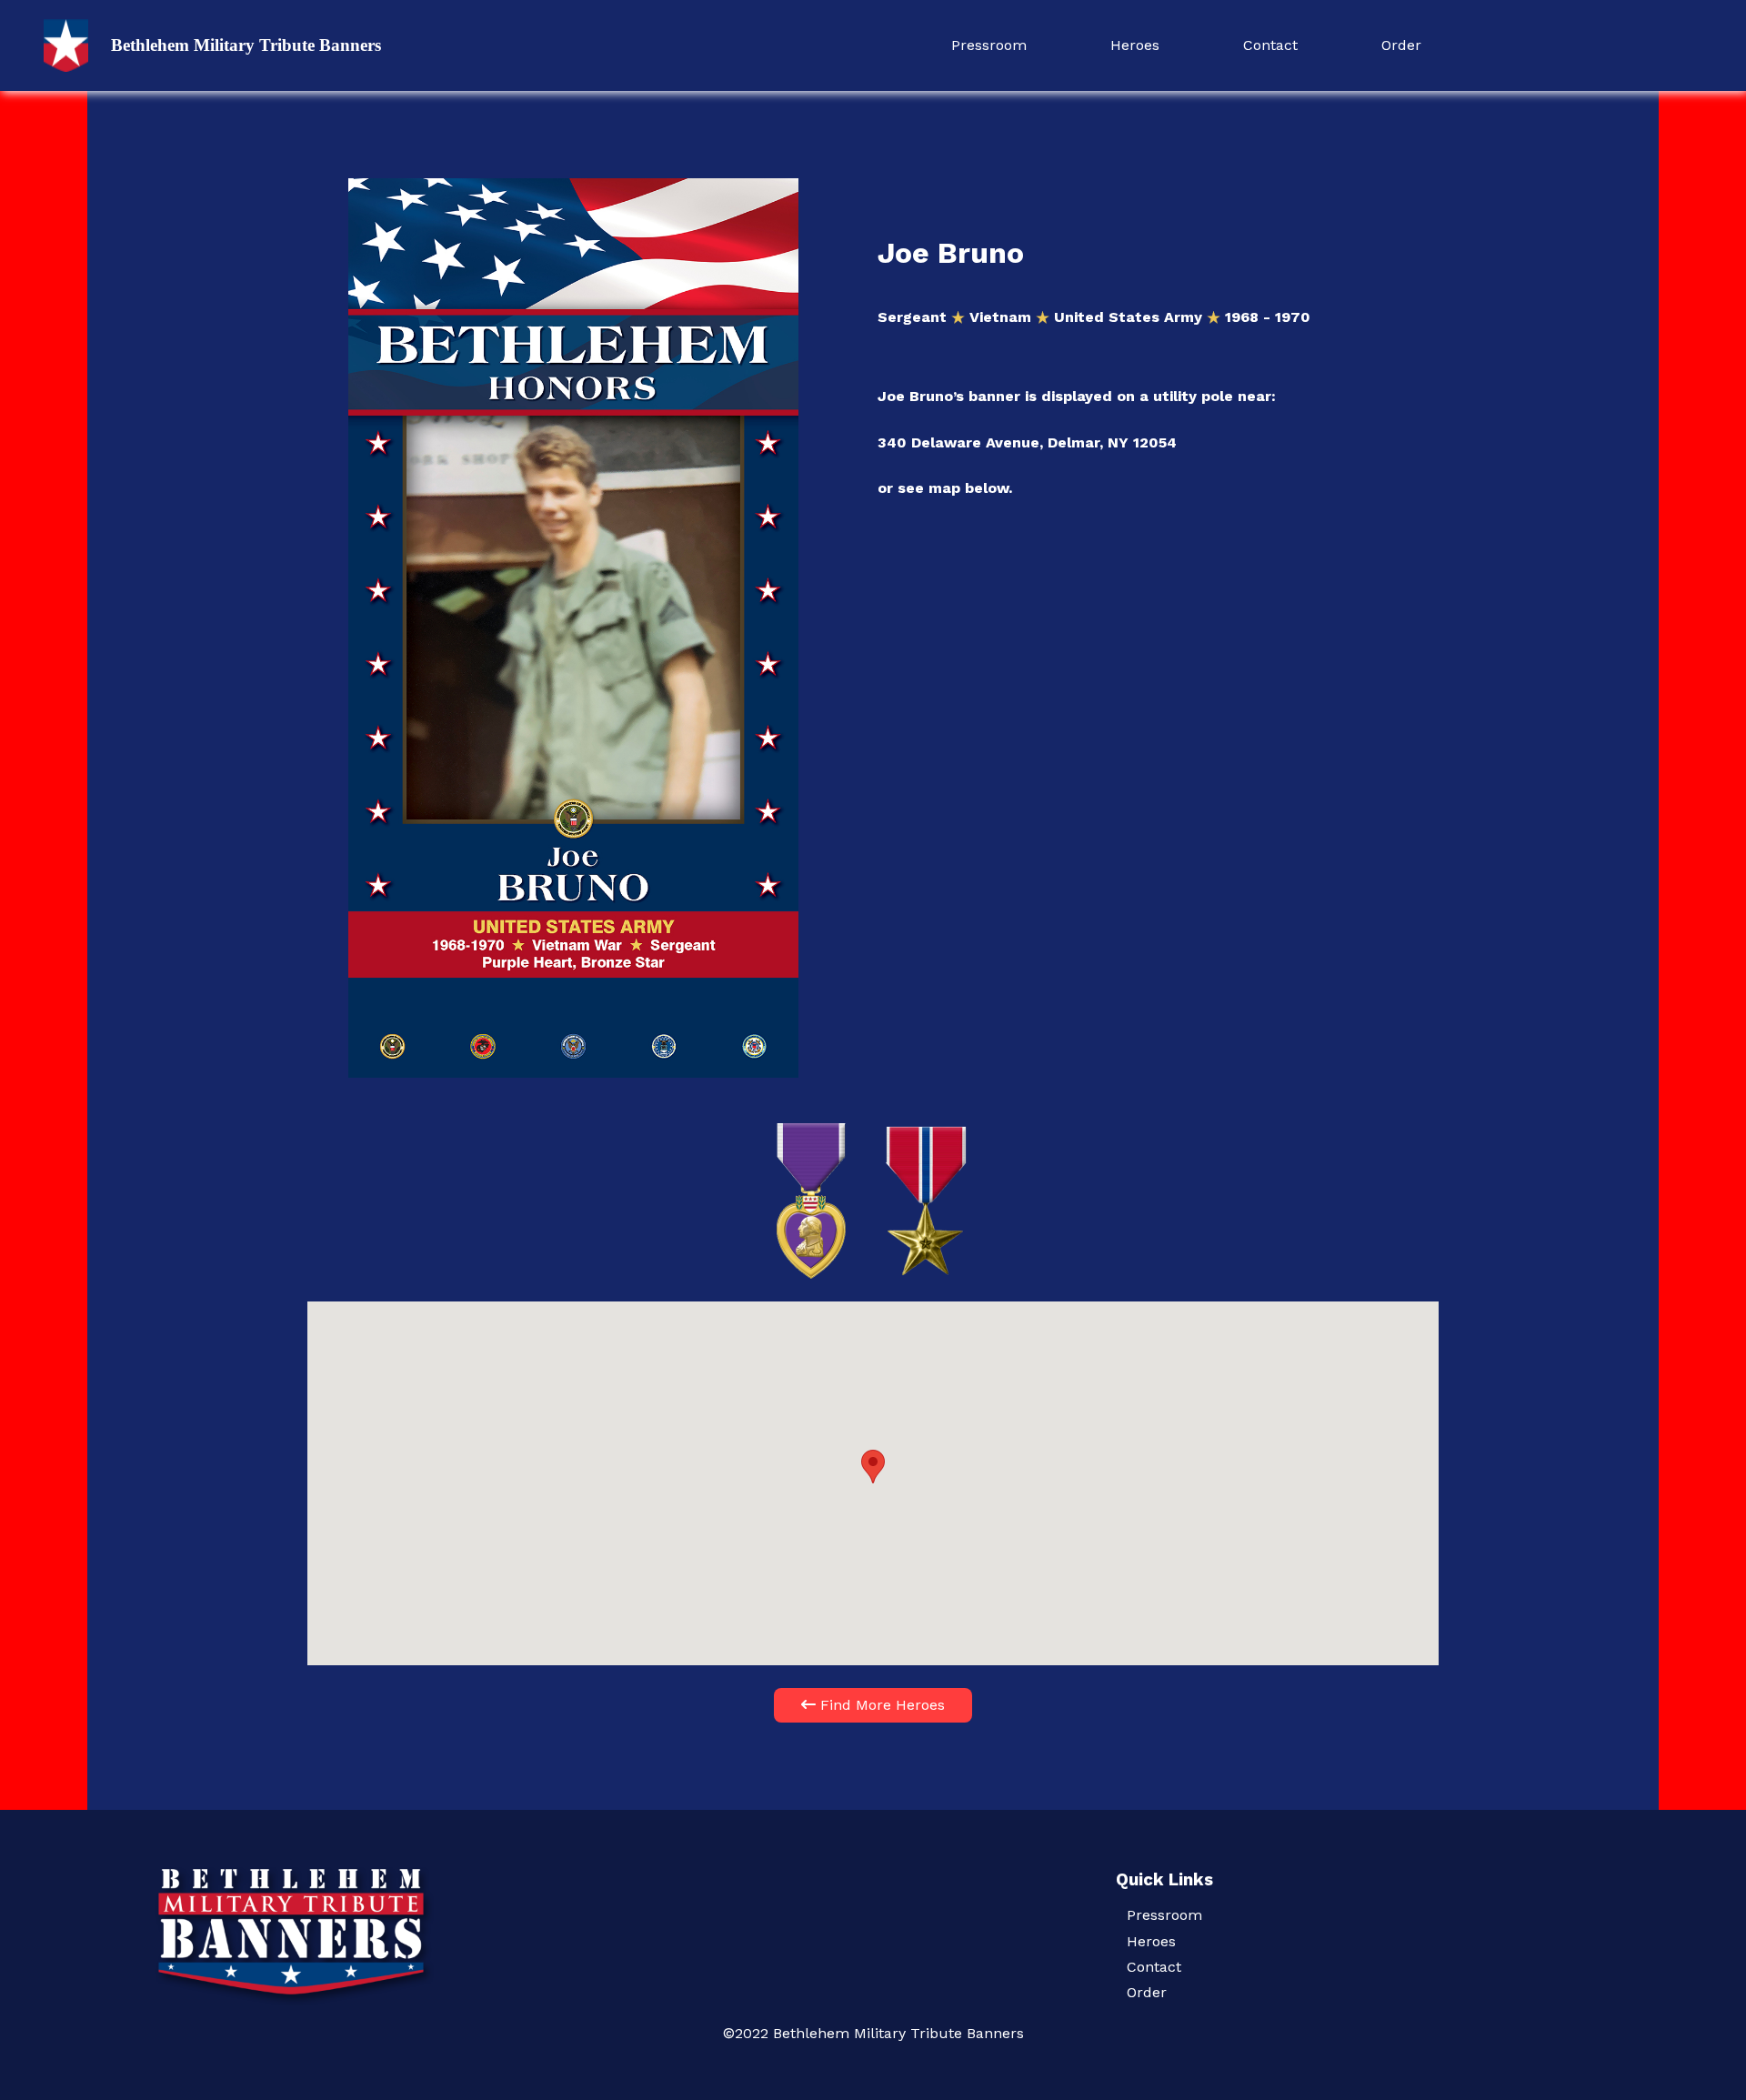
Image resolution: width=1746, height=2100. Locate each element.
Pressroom (989, 45)
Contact (1270, 45)
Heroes (1135, 45)
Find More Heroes (880, 1705)
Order (1401, 45)
